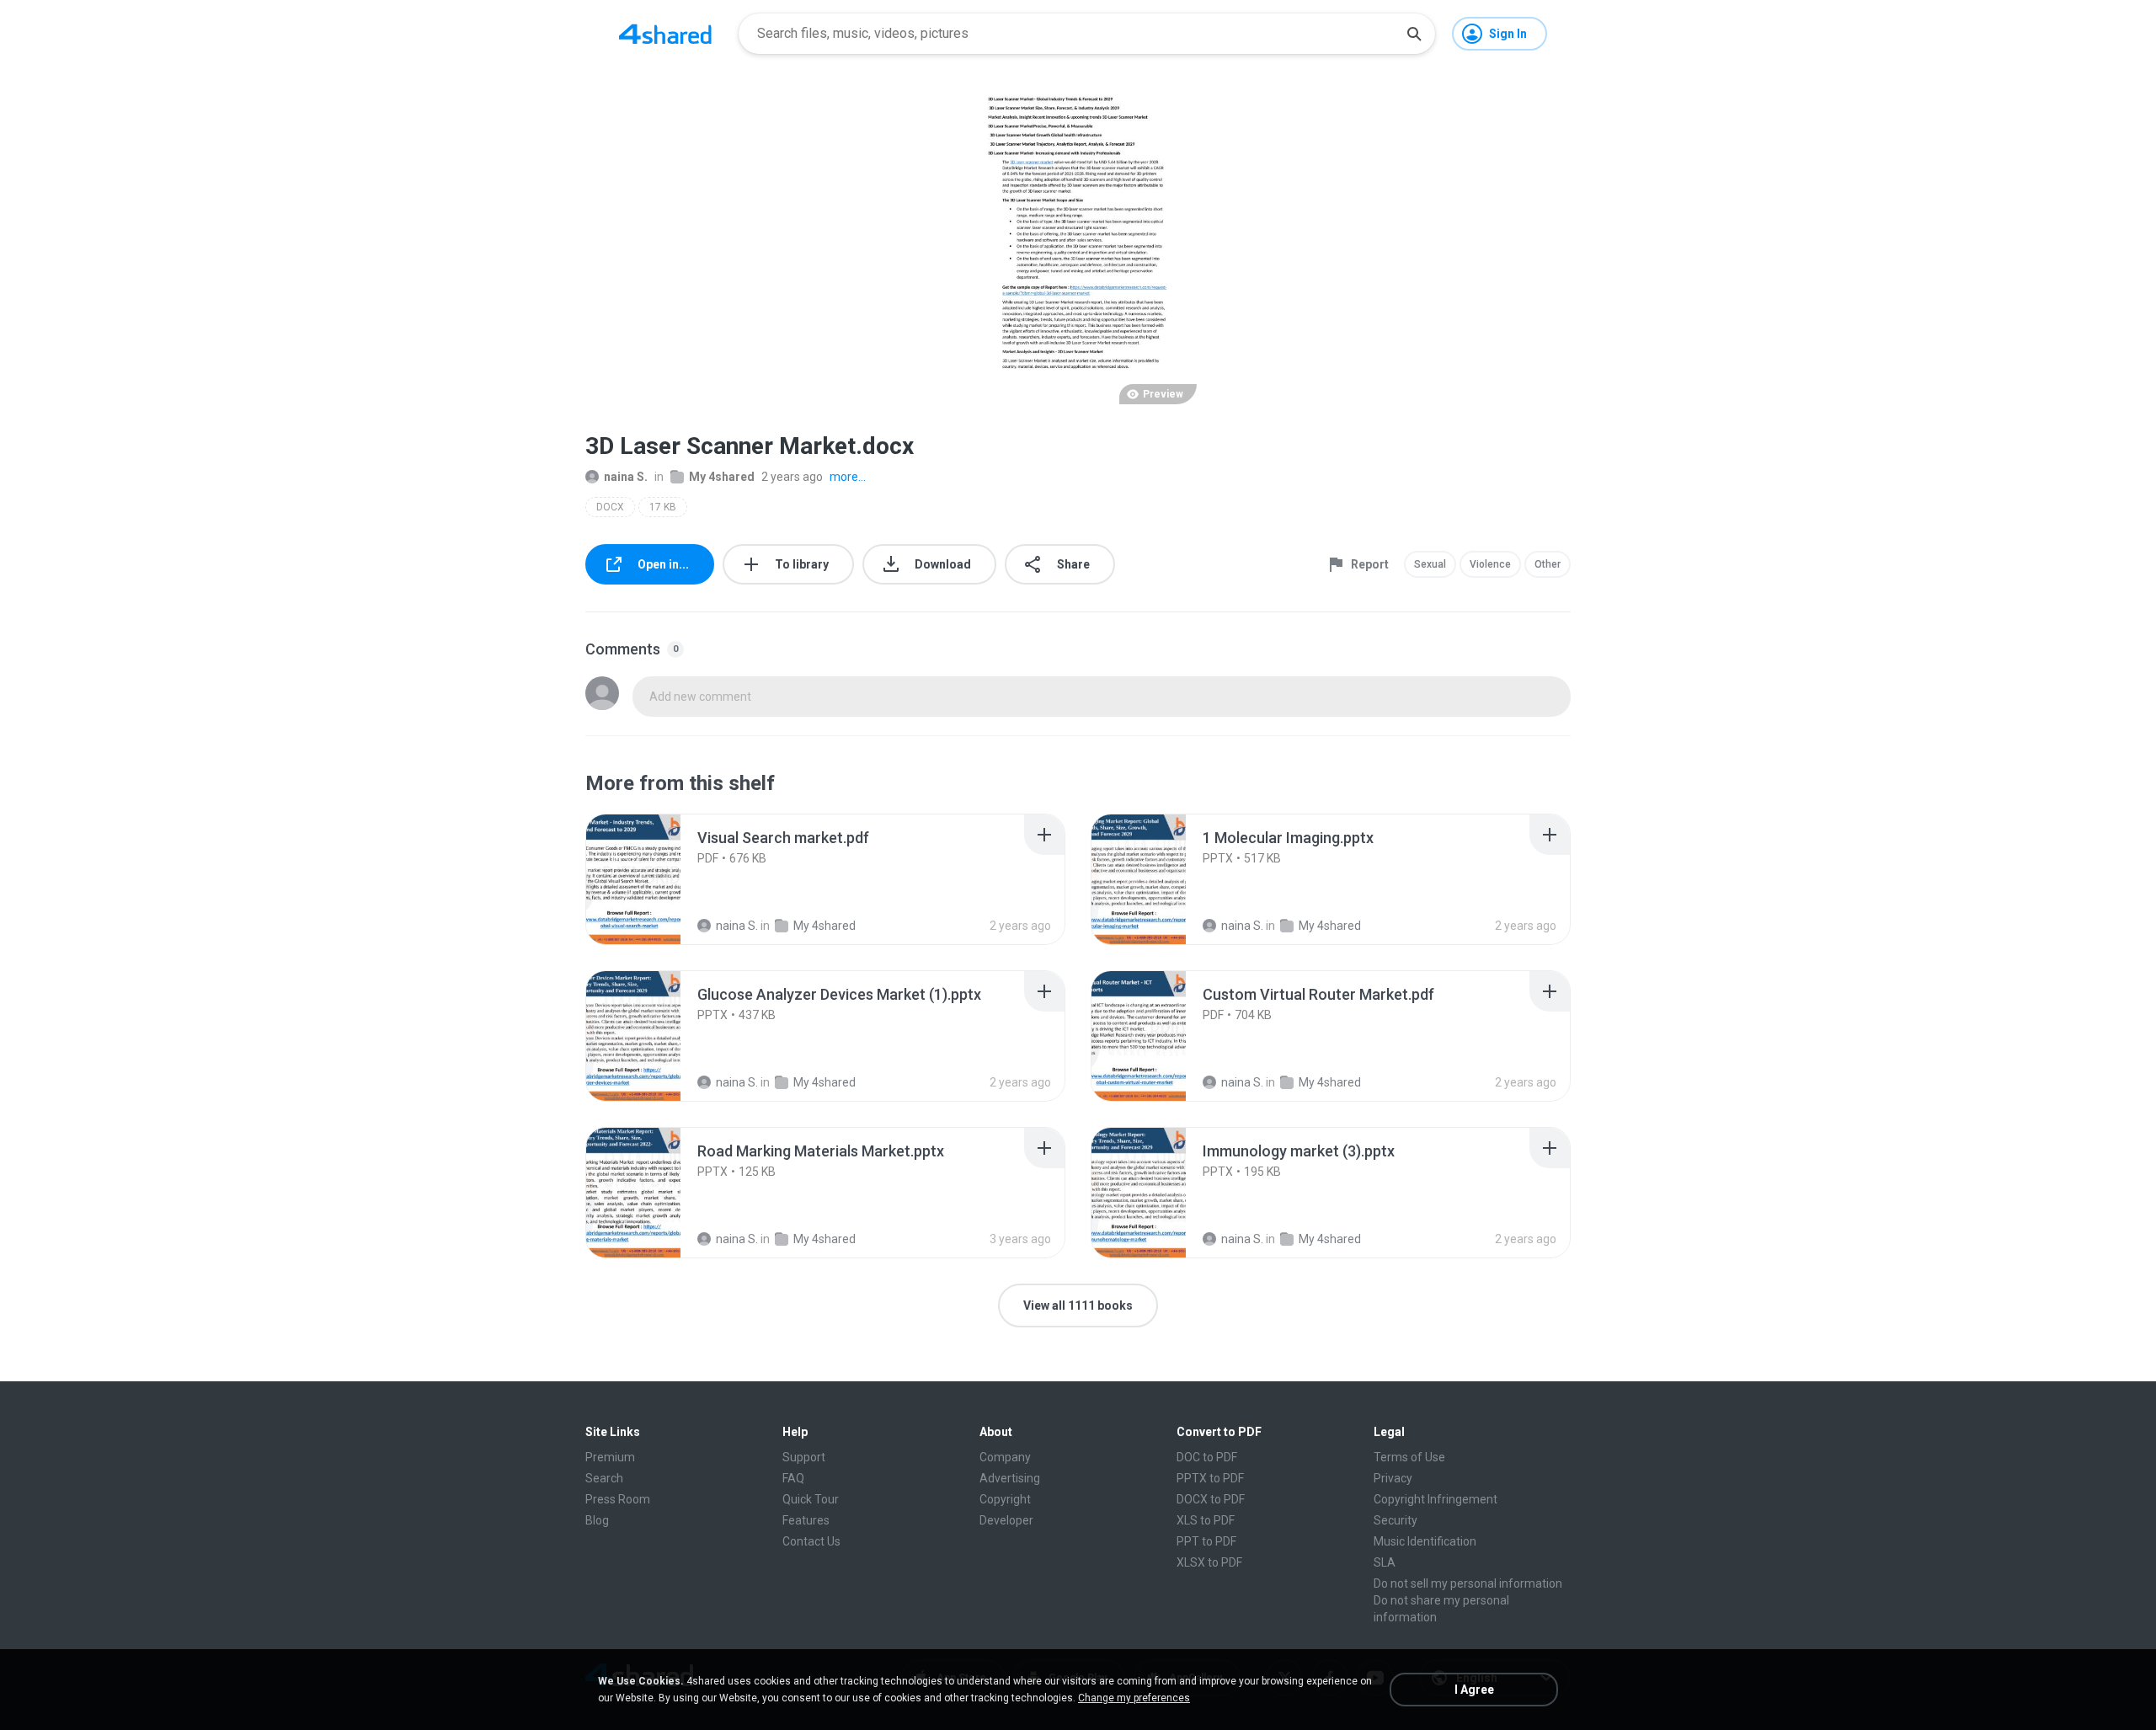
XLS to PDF (1206, 1520)
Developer (1006, 1520)
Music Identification (1425, 1541)
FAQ (793, 1478)
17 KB (663, 507)
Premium (610, 1457)
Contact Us (811, 1541)
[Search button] (1414, 34)
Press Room (618, 1499)
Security (1396, 1520)
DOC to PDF (1207, 1457)
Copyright (1005, 1499)
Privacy (1393, 1478)
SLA (1385, 1562)
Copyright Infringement (1436, 1499)
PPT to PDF (1206, 1541)
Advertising (1010, 1478)
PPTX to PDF (1210, 1478)
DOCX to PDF (1211, 1499)
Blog (597, 1520)
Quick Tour (811, 1499)
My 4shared (722, 477)
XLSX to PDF (1209, 1562)
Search (604, 1478)
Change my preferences (1134, 1698)
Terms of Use (1409, 1457)
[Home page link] (665, 34)
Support (804, 1457)
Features (806, 1520)
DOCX (610, 507)
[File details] (652, 879)
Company (1005, 1457)
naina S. (626, 477)
